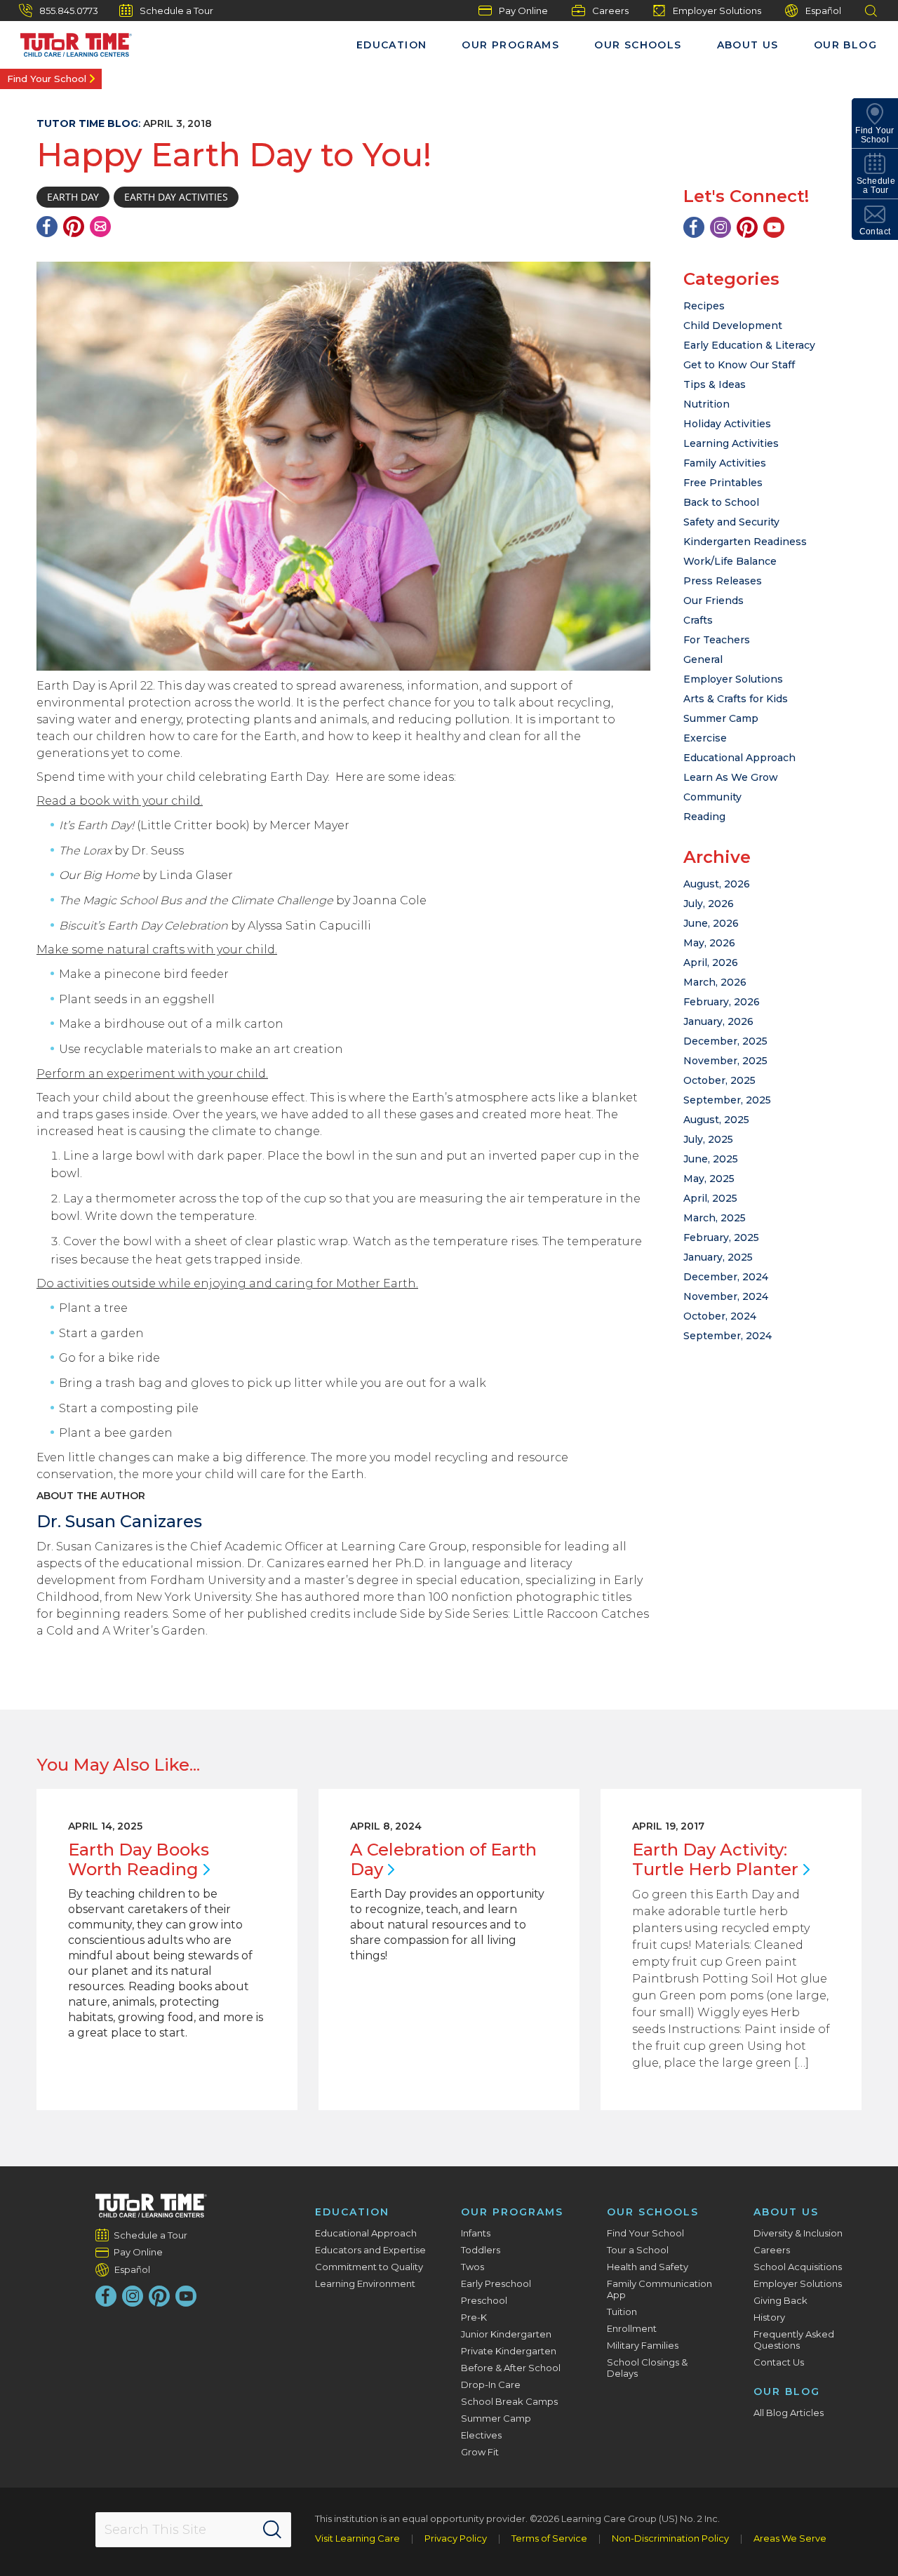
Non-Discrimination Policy (670, 2538)
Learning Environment (365, 2283)
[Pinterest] (74, 227)
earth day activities (176, 197)
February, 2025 (721, 1237)
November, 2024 (726, 1296)
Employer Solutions (717, 11)
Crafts (698, 620)
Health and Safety (648, 2267)
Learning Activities (731, 443)
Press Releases (723, 581)
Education (392, 45)
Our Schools (638, 45)
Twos (473, 2267)
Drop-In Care (491, 2384)
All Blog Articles (789, 2413)
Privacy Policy (456, 2538)
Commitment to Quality (369, 2267)
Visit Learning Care (357, 2538)
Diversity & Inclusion (798, 2233)
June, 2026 (711, 923)
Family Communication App (659, 2289)
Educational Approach (739, 758)
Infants (476, 2233)
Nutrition (706, 404)
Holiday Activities (727, 424)
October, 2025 (719, 1080)
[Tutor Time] (69, 41)
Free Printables (723, 483)
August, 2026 (717, 884)
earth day (73, 197)
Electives (481, 2435)
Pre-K (474, 2317)
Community (712, 797)
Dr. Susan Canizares (119, 1521)
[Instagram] (721, 227)
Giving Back (780, 2300)
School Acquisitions (798, 2267)
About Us (748, 45)
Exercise (705, 738)
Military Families (643, 2345)
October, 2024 (720, 1316)
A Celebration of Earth (443, 1859)
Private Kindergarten (509, 2351)
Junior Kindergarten (506, 2334)
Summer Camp (721, 718)
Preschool (484, 2300)
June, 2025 (711, 1159)
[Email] (100, 227)
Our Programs (510, 45)
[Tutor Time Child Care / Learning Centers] (151, 2206)
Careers (610, 11)
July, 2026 (709, 904)
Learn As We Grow (731, 777)
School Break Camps (509, 2401)
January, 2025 (718, 1257)
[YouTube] (774, 227)
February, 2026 (722, 1002)
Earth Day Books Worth (139, 1859)
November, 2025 (725, 1061)
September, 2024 (728, 1336)
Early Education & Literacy (749, 345)
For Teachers (717, 640)
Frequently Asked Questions (794, 2340)
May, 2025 (709, 1179)
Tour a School (638, 2250)
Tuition (622, 2312)
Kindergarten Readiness (745, 542)
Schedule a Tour (176, 11)
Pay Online (523, 11)
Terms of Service (549, 2538)
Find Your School (47, 79)
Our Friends (713, 601)
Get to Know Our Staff (739, 365)
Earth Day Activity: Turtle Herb (715, 1859)
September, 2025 (727, 1100)
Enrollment (632, 2328)
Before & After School (511, 2368)
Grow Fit (480, 2452)
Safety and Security (731, 522)
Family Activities (725, 463)
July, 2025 (708, 1139)
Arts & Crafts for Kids (736, 699)
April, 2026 (711, 962)
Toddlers (481, 2250)
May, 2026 (709, 943)
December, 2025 (725, 1041)
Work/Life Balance (730, 561)
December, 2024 (726, 1277)
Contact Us (779, 2362)
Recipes (704, 306)
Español (823, 11)
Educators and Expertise (370, 2250)
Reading (704, 817)
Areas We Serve (790, 2538)
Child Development (733, 326)
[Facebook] (47, 227)
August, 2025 (716, 1120)
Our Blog (845, 45)
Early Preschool (496, 2283)
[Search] (272, 2530)
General (703, 659)
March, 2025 (715, 1218)
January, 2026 (718, 1021)
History (769, 2317)
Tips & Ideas (715, 384)
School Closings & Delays (647, 2368)
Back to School (721, 502)
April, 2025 (710, 1198)
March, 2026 (715, 982)
